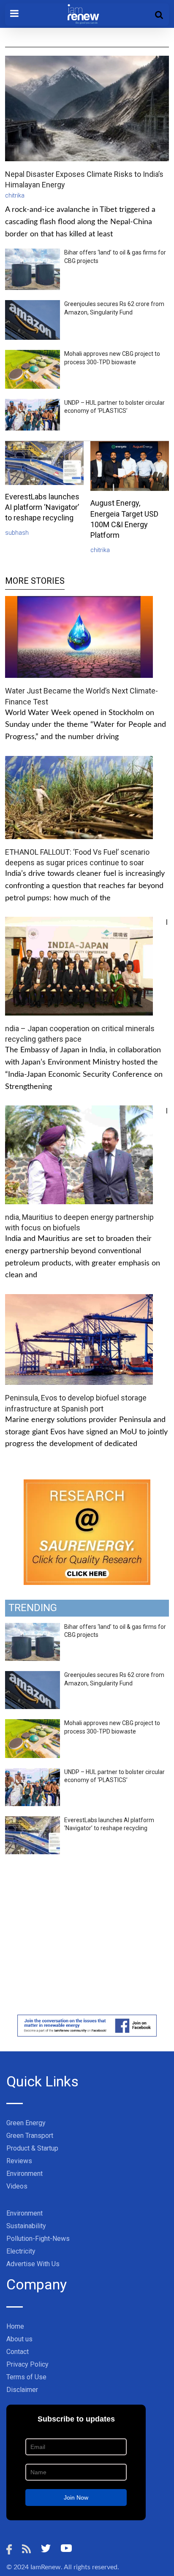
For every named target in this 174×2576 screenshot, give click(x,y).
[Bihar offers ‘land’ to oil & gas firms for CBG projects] (33, 1628)
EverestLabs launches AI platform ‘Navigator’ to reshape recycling (42, 507)
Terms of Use (26, 2377)
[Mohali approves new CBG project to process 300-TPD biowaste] (33, 1724)
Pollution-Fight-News (38, 2239)
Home (15, 2326)
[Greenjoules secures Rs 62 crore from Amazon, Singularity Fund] (33, 1676)
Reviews (19, 2161)
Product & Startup (32, 2148)
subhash (17, 533)
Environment (24, 2174)
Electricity (21, 2251)
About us (19, 2339)
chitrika (15, 195)
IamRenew (46, 2567)
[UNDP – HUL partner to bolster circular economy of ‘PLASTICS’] (33, 1773)
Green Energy (26, 2123)
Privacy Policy (27, 2364)
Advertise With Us (33, 2264)
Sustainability (26, 2226)
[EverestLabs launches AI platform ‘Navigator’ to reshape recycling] (33, 1821)
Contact (18, 2352)
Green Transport (30, 2136)
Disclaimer (22, 2390)
